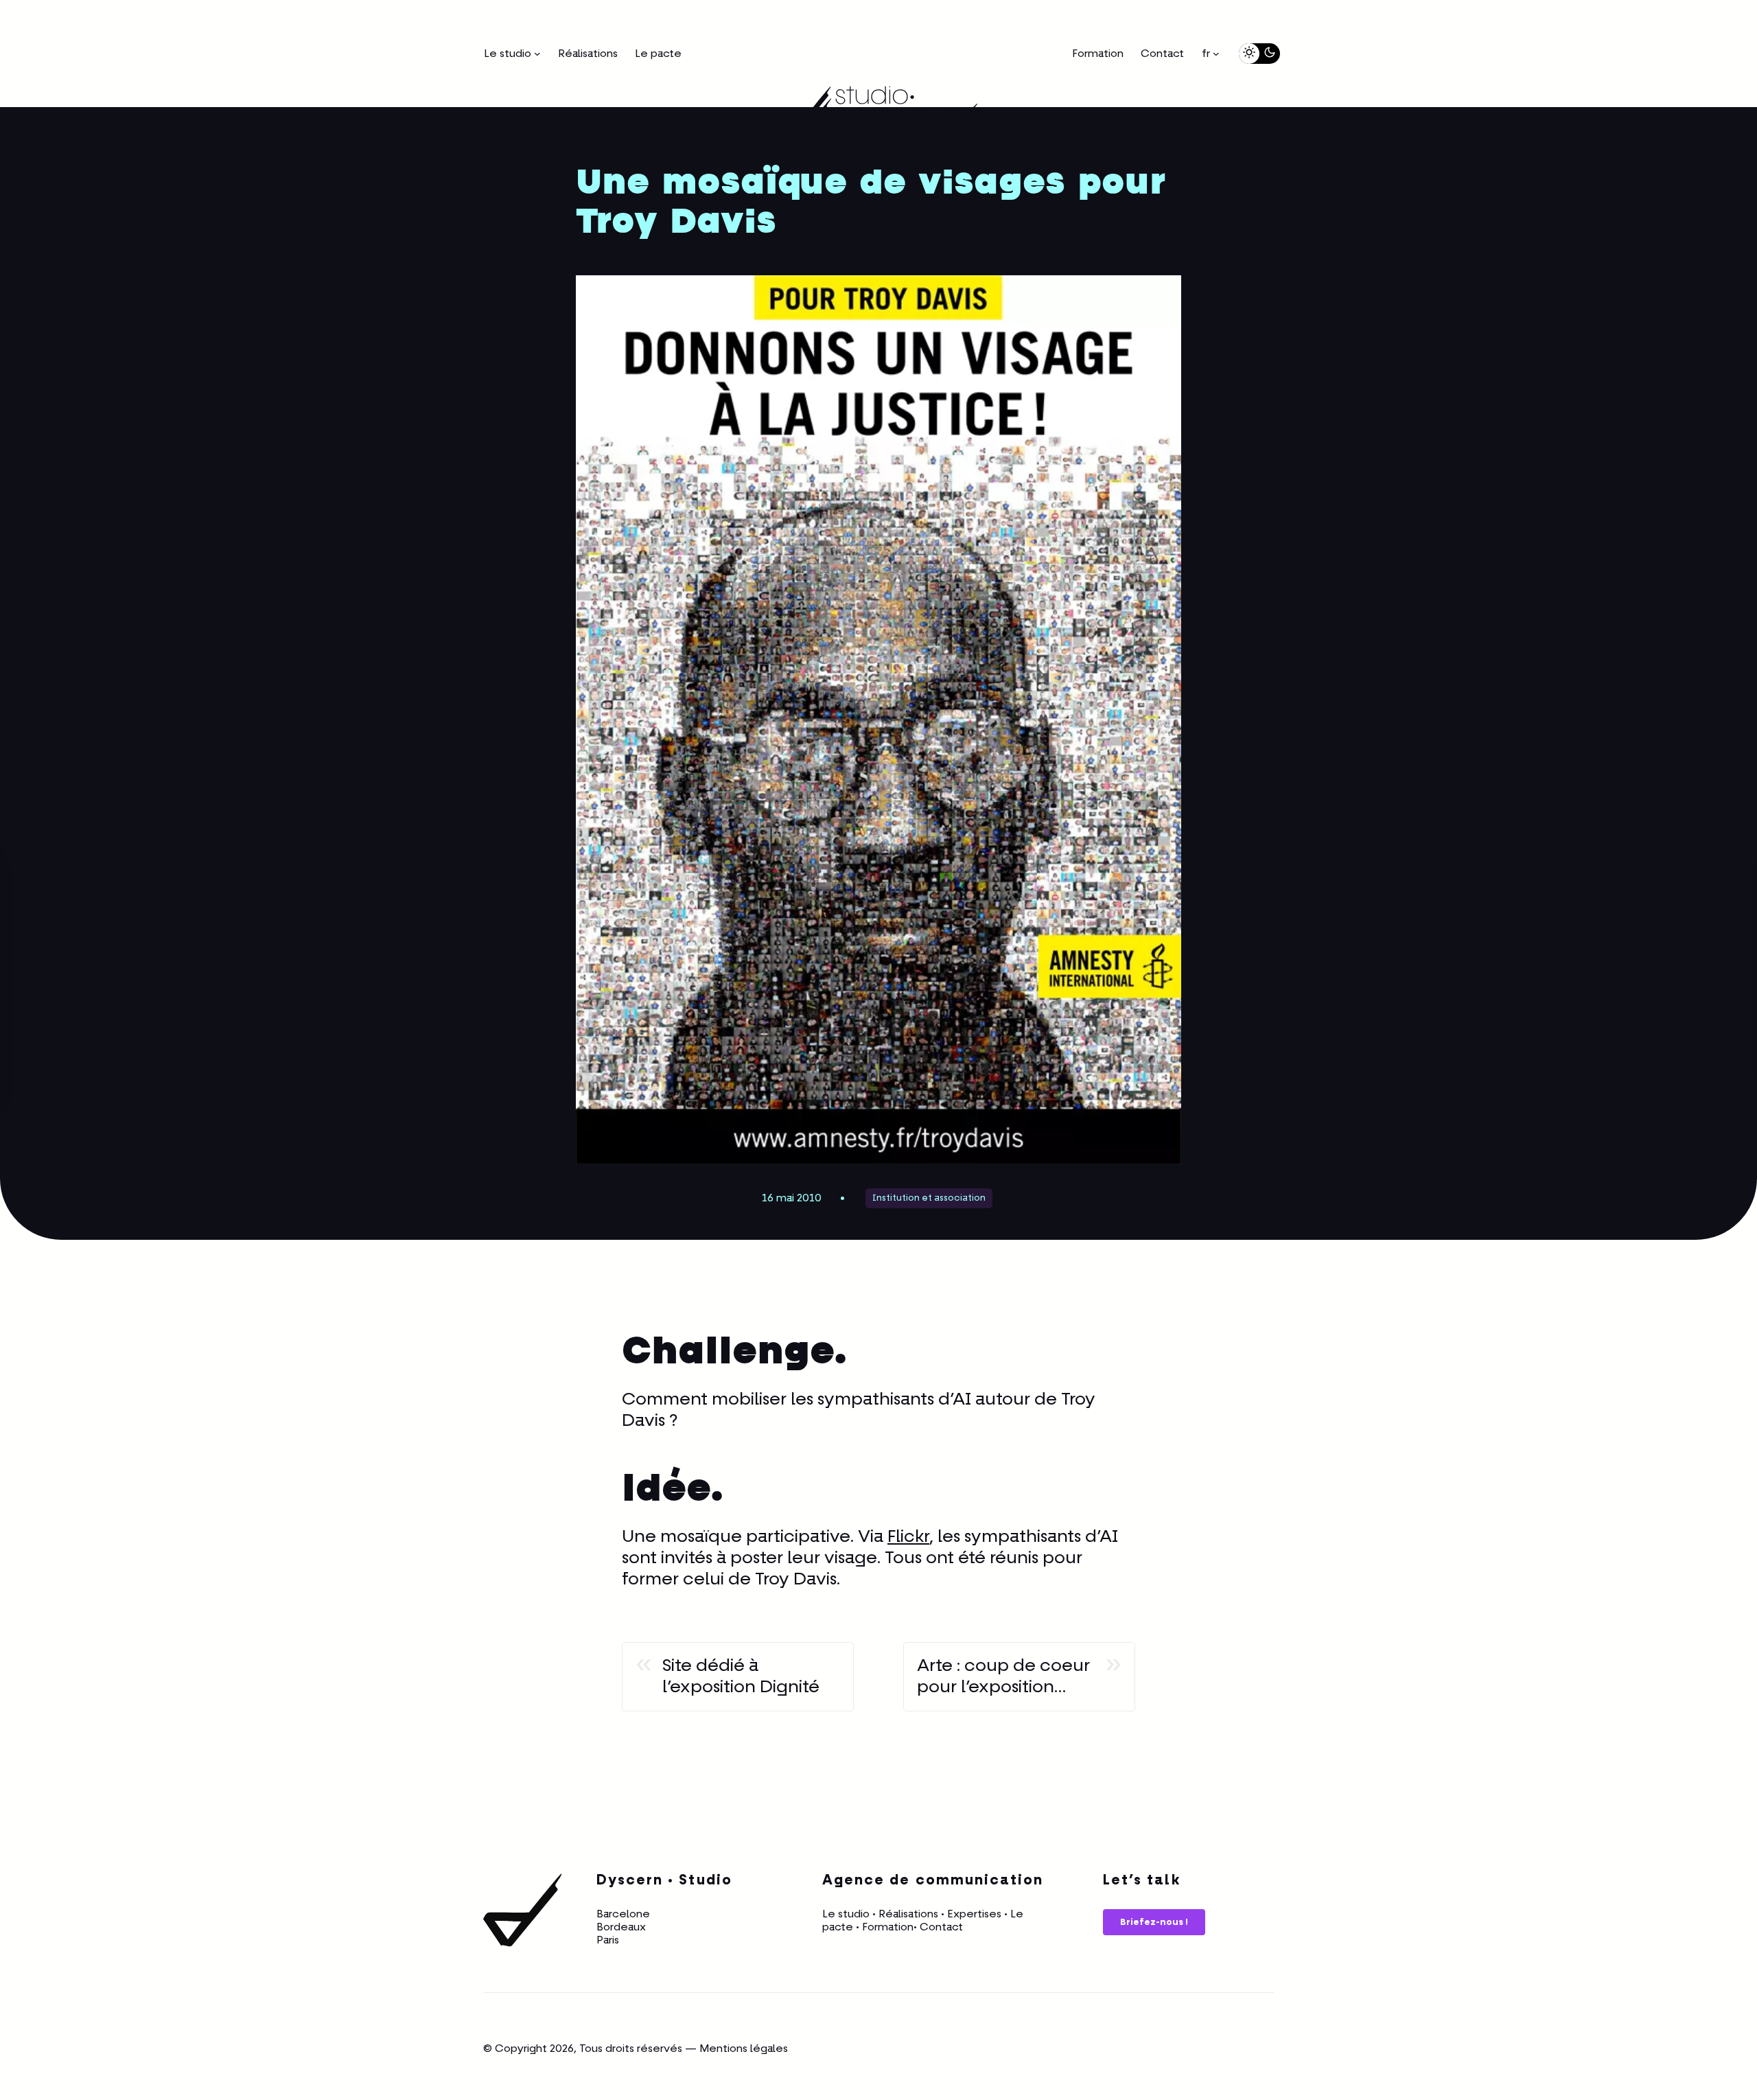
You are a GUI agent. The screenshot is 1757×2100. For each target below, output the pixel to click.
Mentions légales (744, 2049)
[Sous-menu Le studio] (537, 54)
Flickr (908, 1537)
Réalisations (908, 1914)
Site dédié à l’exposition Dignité (741, 1677)
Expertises (974, 1914)
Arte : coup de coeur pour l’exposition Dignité (1003, 1677)
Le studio (846, 1914)
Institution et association (929, 1198)
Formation (888, 1927)
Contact (941, 1927)
